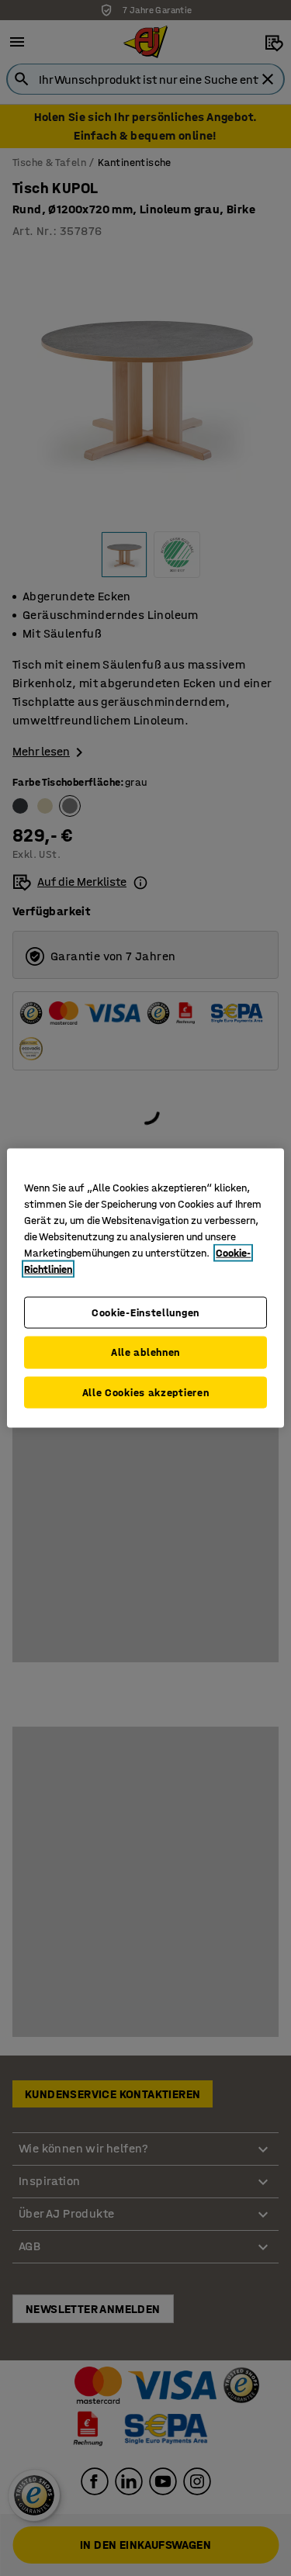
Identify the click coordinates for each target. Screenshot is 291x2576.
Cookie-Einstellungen (145, 1312)
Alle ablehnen (145, 1352)
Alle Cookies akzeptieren (146, 1392)
